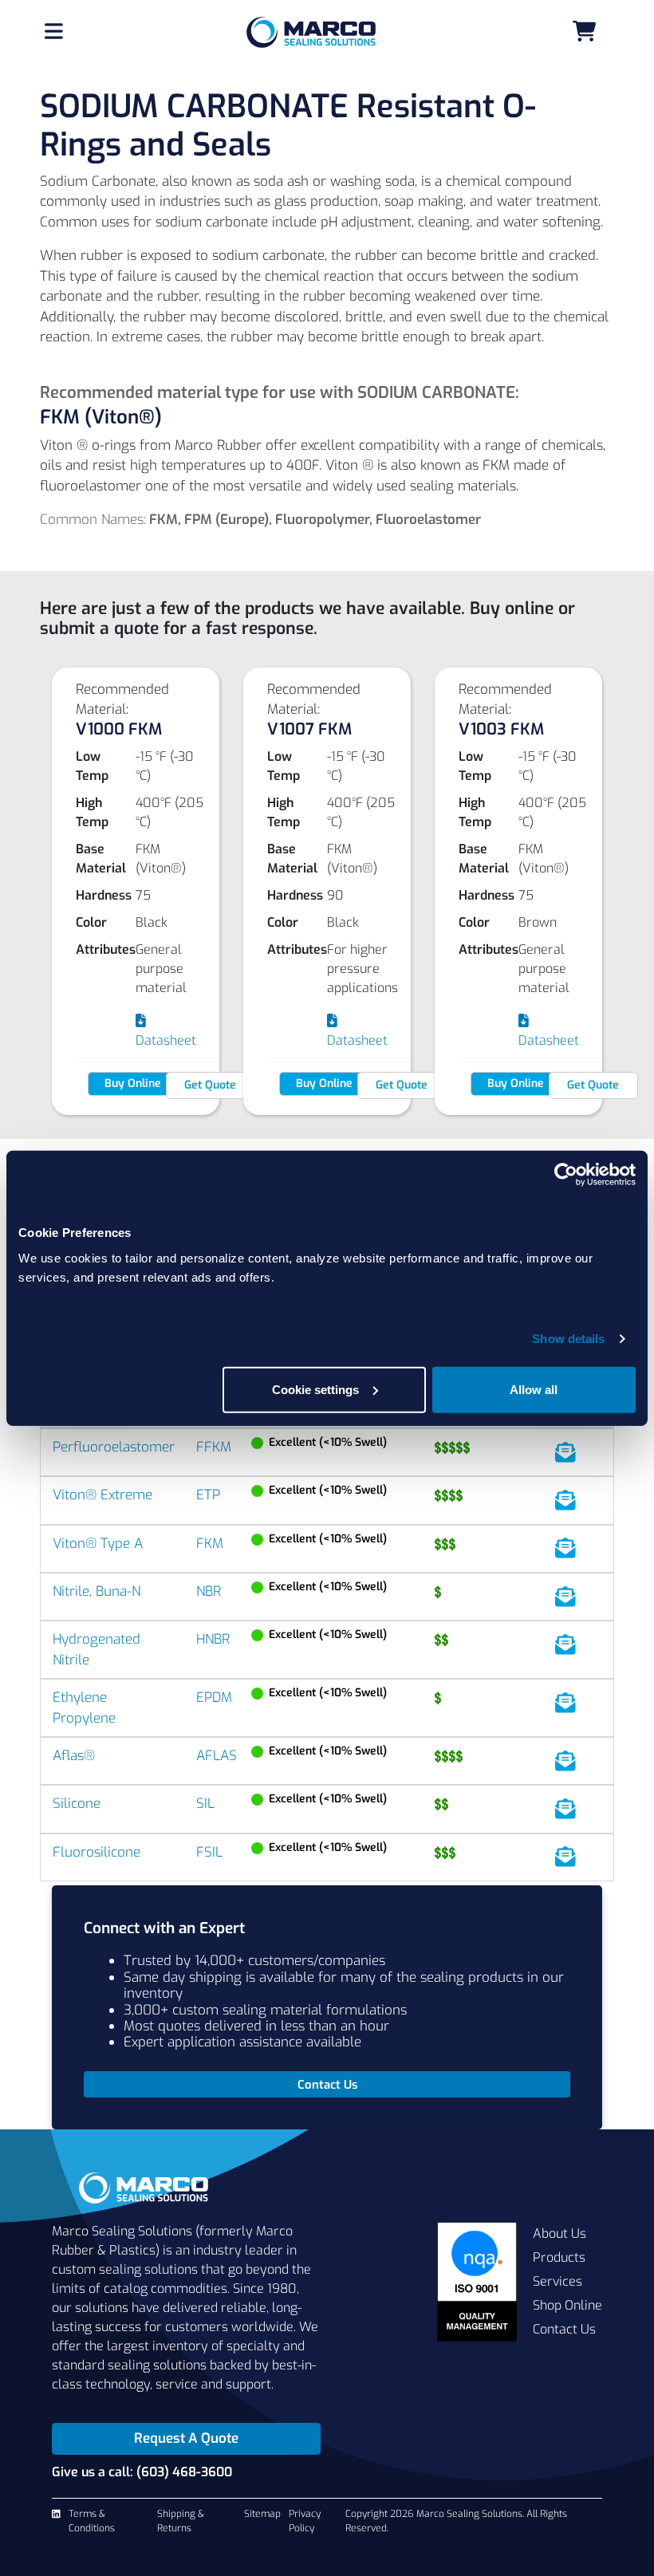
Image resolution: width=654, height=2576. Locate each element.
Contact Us (564, 2329)
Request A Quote (186, 2438)
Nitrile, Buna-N (97, 1591)
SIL (205, 1804)
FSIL (209, 1852)
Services (557, 2281)
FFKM (214, 1447)
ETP (208, 1495)
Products (559, 2257)
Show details (568, 1339)
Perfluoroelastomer (114, 1447)
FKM (210, 1544)
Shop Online (567, 2305)
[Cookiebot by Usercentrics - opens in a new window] (566, 1175)
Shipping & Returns (181, 2521)
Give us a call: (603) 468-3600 (142, 2472)
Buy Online (133, 1083)
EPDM (214, 1698)
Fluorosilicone (97, 1852)
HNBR (213, 1639)
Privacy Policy (305, 2521)
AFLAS (217, 1756)
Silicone (77, 1804)
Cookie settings (315, 1389)
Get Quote (210, 1085)
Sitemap (262, 2514)
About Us (559, 2233)
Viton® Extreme (102, 1495)
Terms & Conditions (92, 2521)
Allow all (534, 1389)
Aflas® (74, 1756)
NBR (209, 1591)
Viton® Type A (98, 1544)
